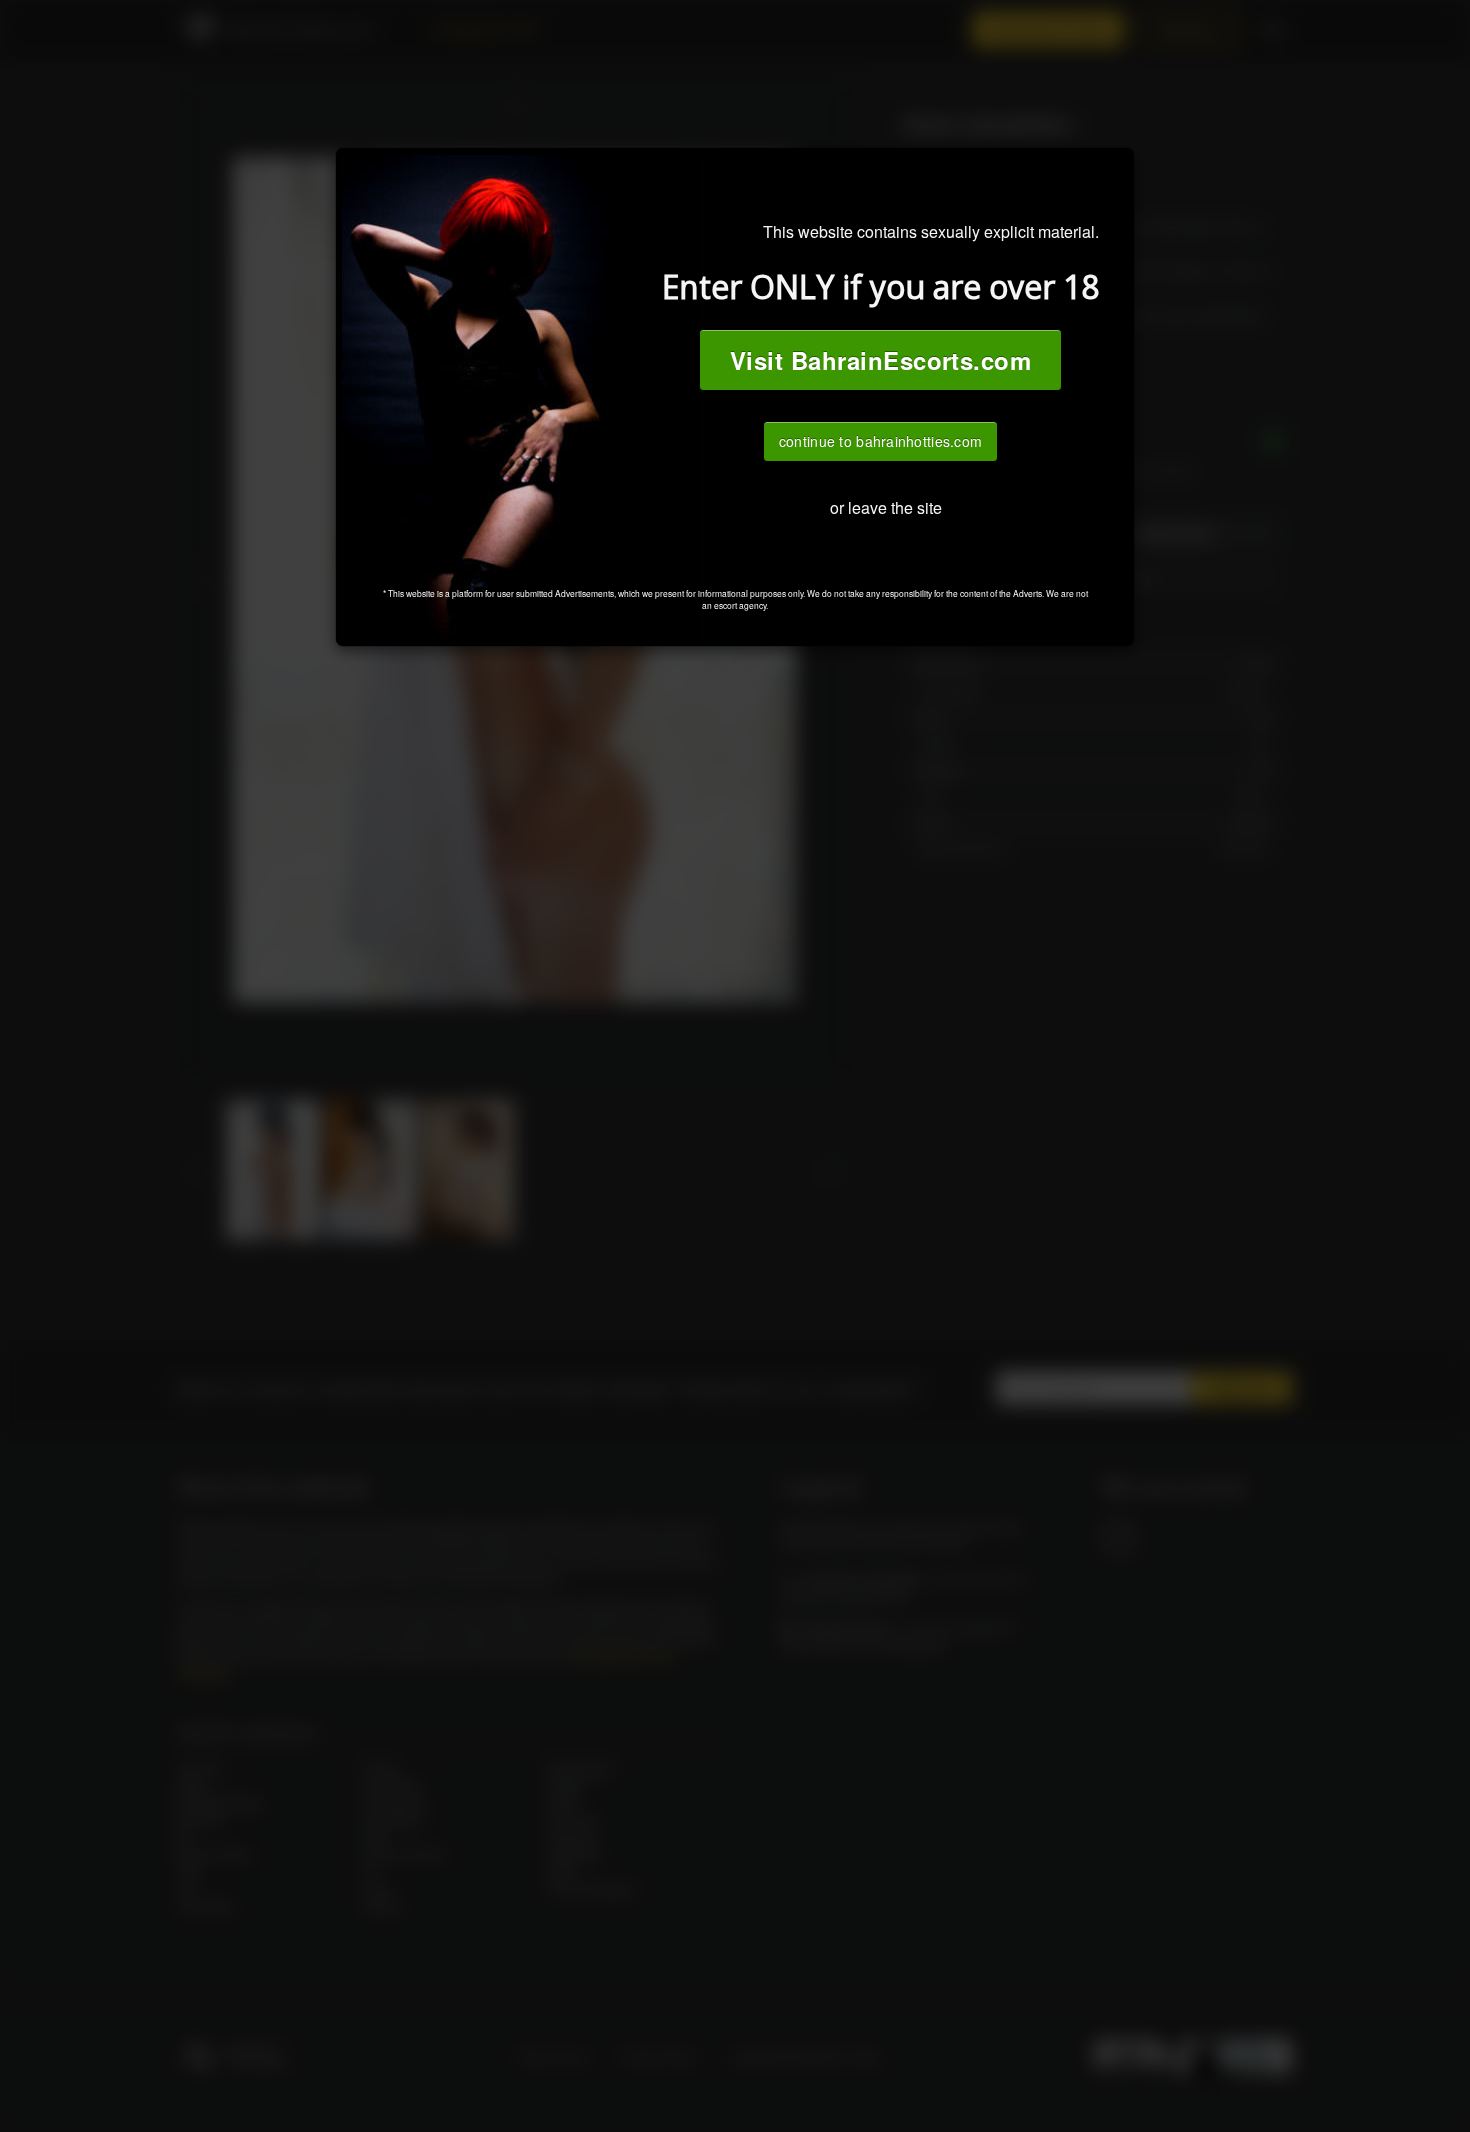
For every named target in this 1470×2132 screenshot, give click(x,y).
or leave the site (886, 507)
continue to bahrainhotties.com (880, 441)
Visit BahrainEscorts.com (881, 360)
